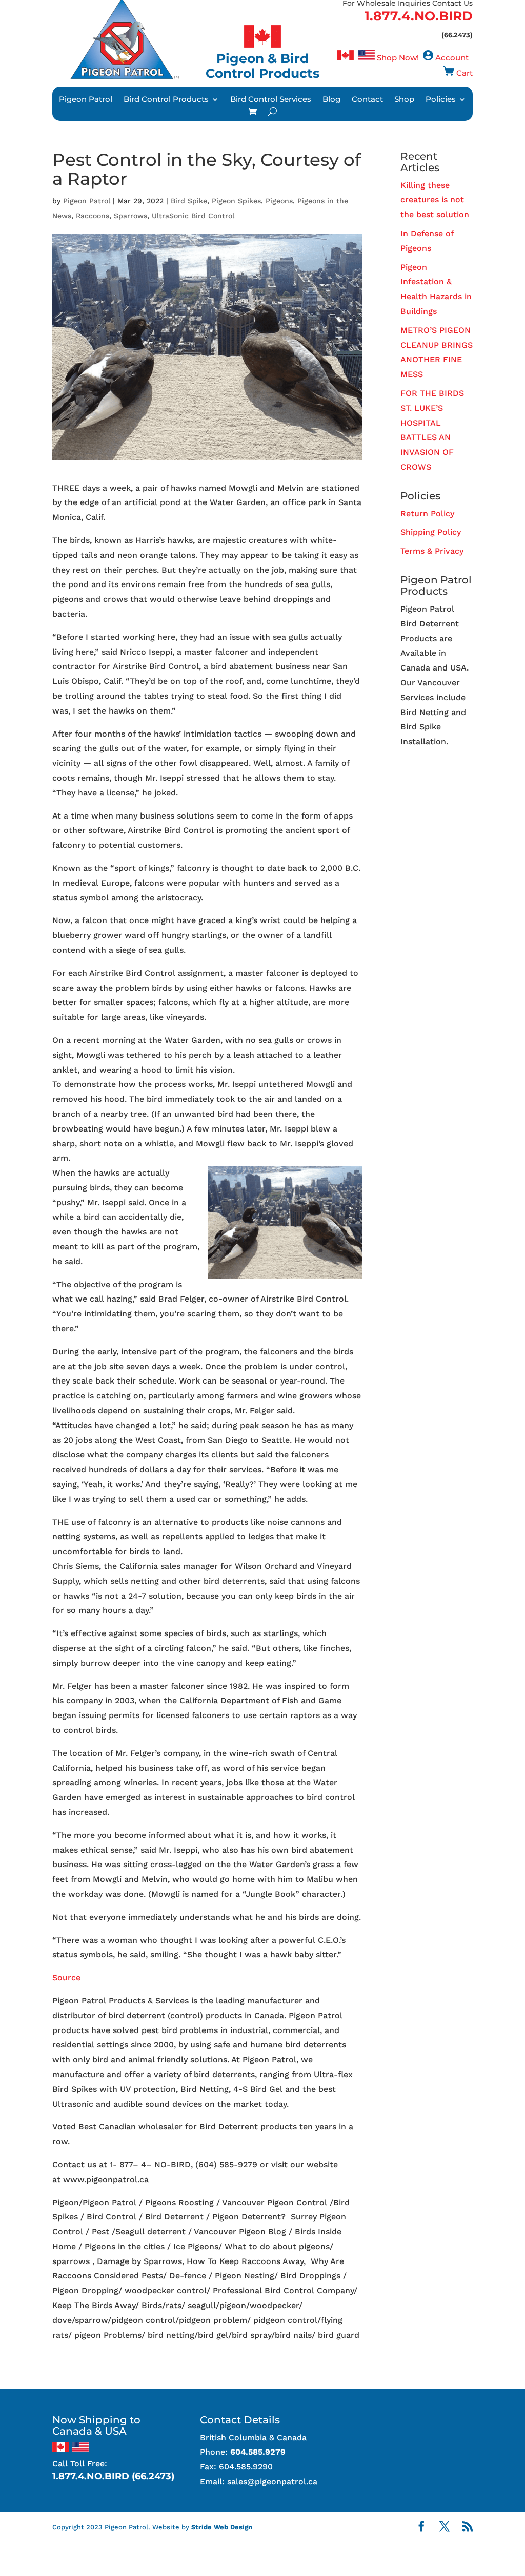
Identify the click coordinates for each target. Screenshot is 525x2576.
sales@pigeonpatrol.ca (272, 2481)
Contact (367, 100)
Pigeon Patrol (86, 100)
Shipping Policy (431, 532)
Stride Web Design (222, 2527)
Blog (331, 100)
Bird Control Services (271, 100)
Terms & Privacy (432, 551)
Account (452, 58)
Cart (465, 73)
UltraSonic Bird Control (193, 216)
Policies (441, 100)
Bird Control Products (166, 100)
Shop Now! (398, 58)
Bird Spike (189, 201)
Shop (404, 100)
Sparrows (130, 216)
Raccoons (93, 216)
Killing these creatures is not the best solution (435, 200)
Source (66, 1977)
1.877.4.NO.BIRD (419, 16)
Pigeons (279, 201)
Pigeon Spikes (236, 201)
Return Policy (427, 514)
